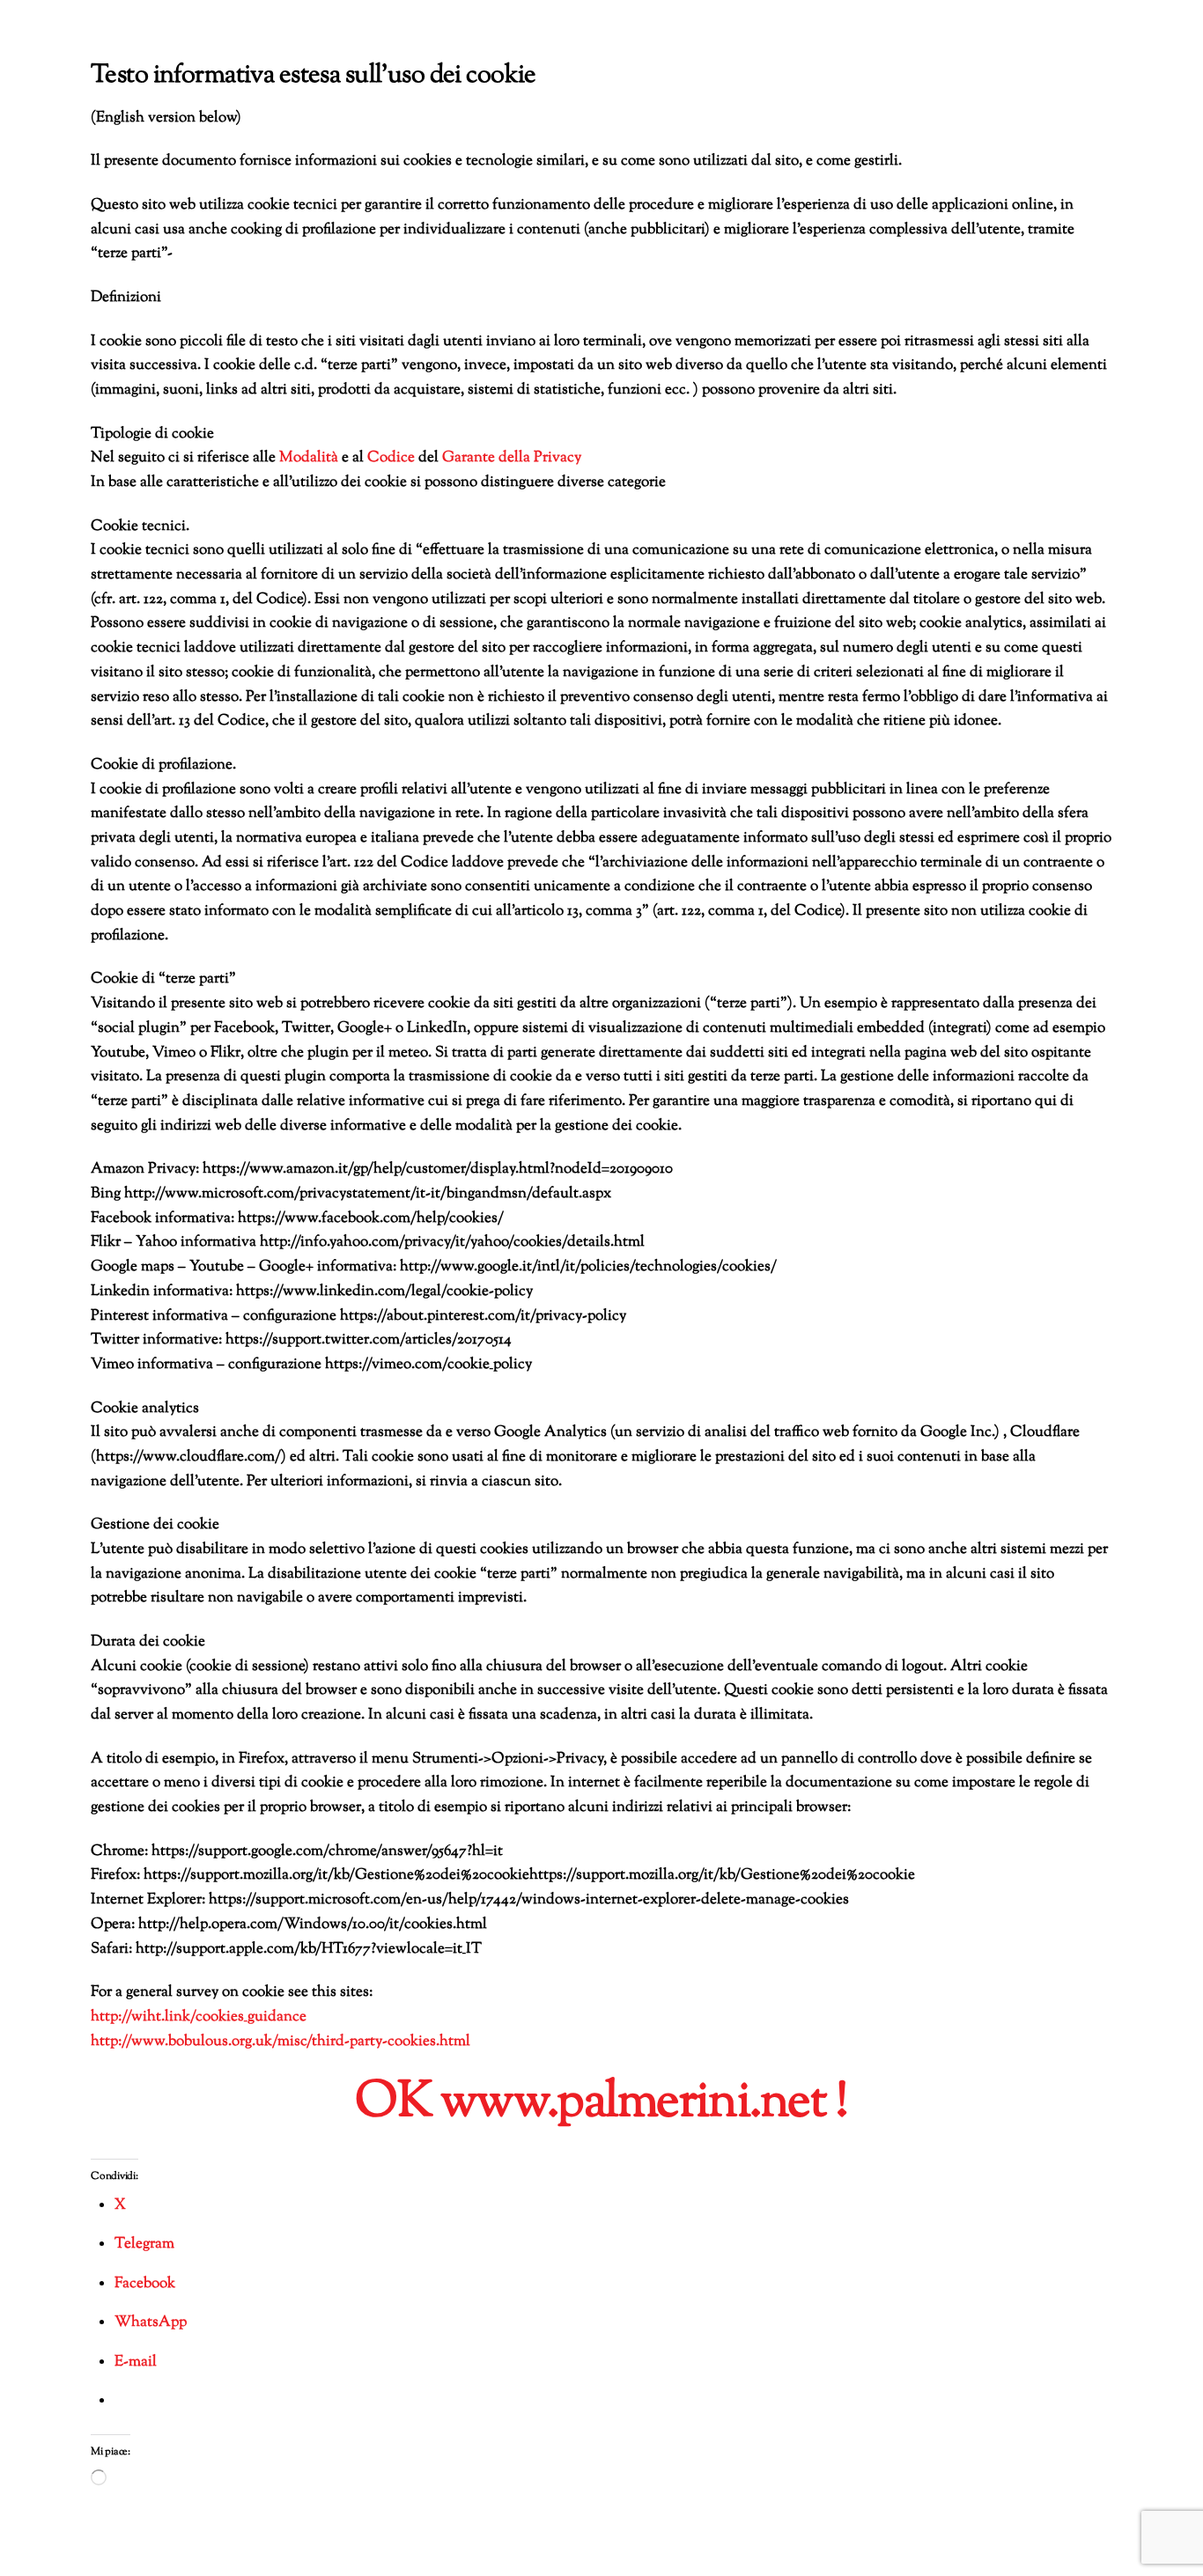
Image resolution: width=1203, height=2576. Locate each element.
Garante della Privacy (512, 458)
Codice (391, 458)
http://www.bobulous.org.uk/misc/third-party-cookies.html (280, 2042)
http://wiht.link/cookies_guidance (199, 2017)
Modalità (309, 458)
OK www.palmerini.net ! (601, 2103)
